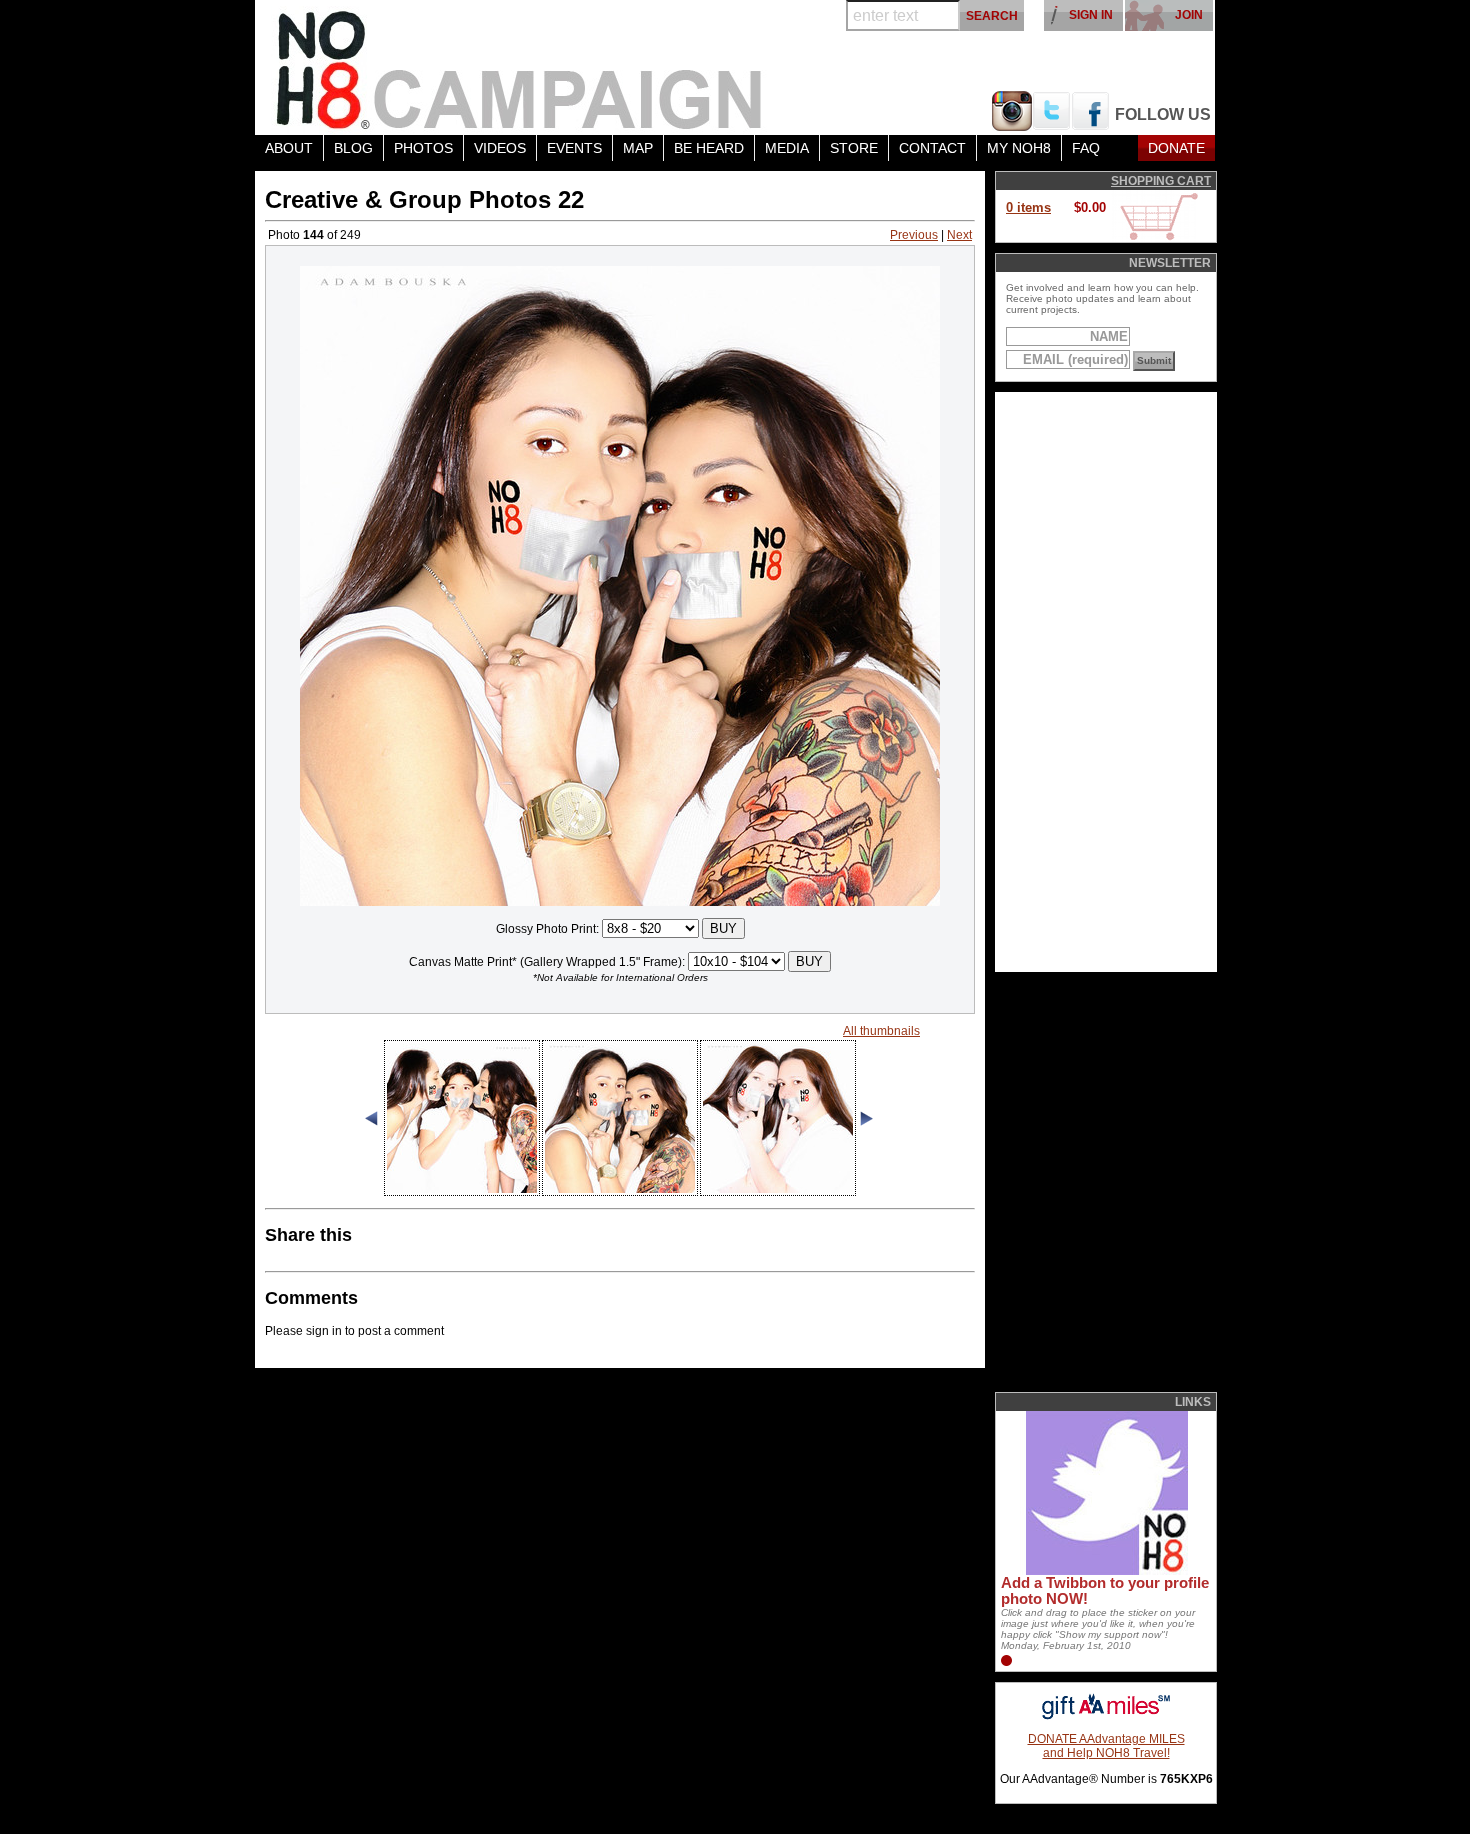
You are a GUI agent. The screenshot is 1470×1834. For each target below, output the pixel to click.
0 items (1028, 207)
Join (1189, 15)
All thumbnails (881, 1031)
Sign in (1091, 15)
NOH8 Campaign (520, 67)
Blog (353, 148)
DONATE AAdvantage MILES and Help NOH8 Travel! (1106, 1746)
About (289, 148)
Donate (1176, 148)
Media (787, 148)
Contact (932, 148)
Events (574, 148)
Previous (914, 235)
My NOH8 (1019, 148)
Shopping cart (1161, 181)
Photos (423, 148)
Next (959, 235)
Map (638, 148)
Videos (500, 148)
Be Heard (709, 148)
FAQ (1086, 148)
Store (854, 148)
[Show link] (1105, 1571)
